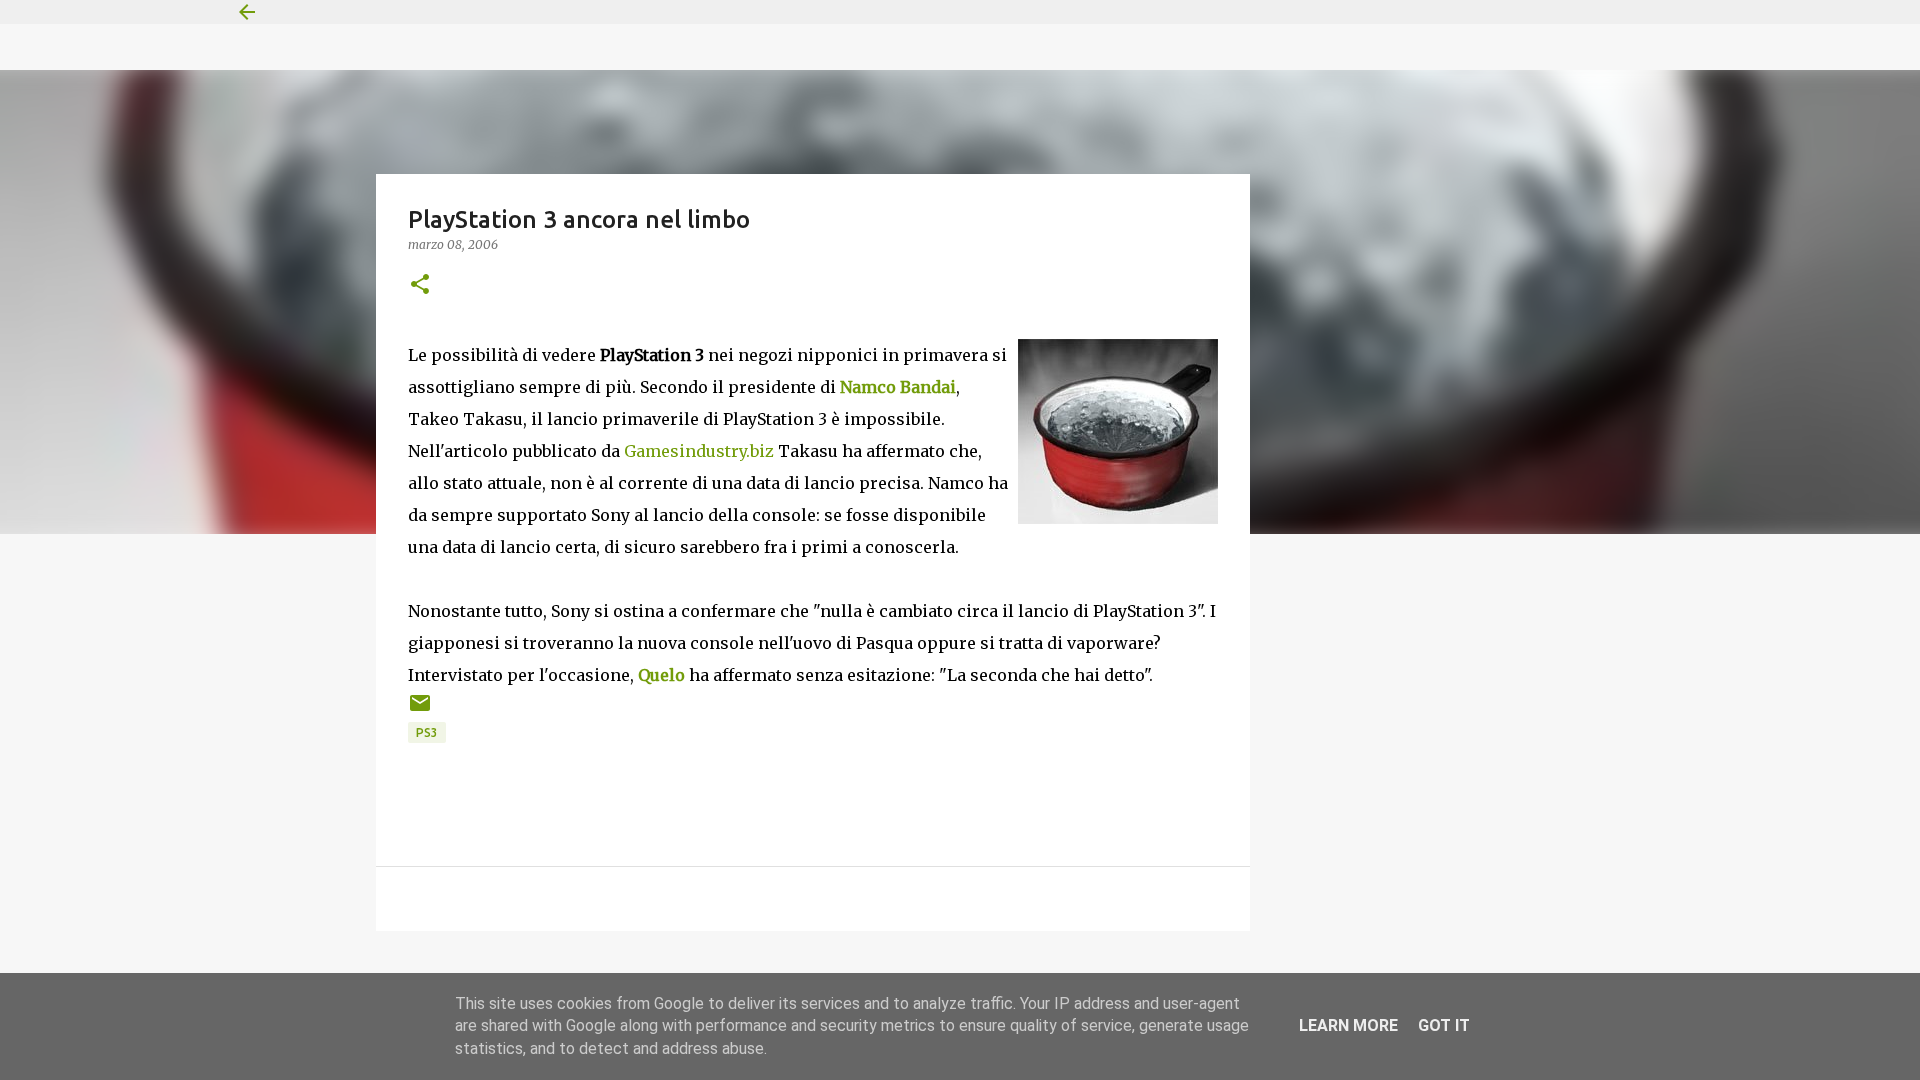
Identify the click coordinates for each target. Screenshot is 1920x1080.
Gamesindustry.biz (699, 451)
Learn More (1348, 1025)
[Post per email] (420, 710)
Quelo (661, 675)
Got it (1444, 1025)
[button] (420, 285)
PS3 (427, 732)
